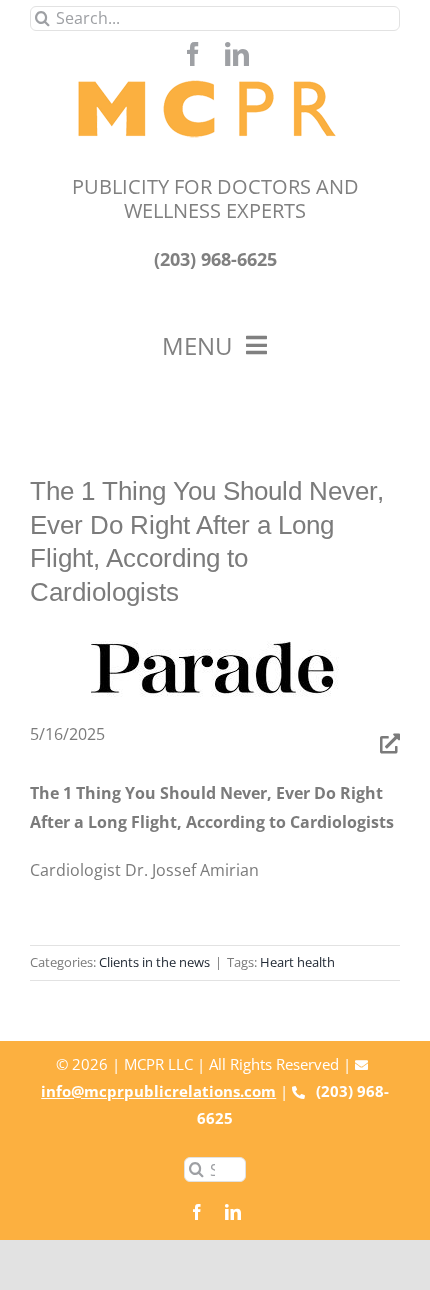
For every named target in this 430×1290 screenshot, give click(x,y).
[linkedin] (237, 54)
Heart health (297, 962)
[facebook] (193, 54)
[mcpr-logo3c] (215, 75)
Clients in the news (154, 962)
